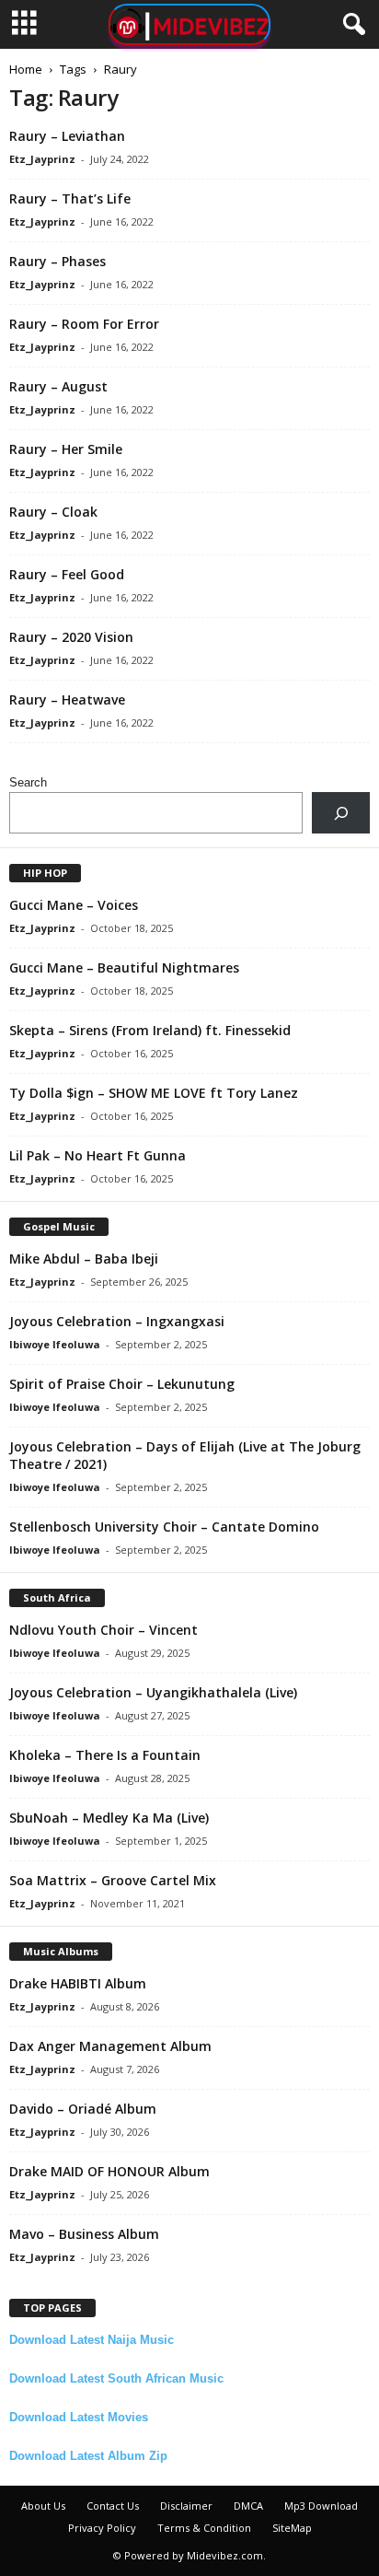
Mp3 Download (321, 2506)
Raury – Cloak (53, 512)
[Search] (341, 813)
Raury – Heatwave (67, 699)
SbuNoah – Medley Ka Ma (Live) (109, 1818)
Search (28, 782)
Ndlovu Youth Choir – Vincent (103, 1630)
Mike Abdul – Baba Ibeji (84, 1259)
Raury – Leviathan (67, 136)
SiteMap (292, 2528)
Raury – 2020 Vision (71, 637)
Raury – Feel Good (67, 574)
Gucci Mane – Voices (74, 905)
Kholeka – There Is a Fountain (105, 1755)
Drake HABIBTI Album (78, 1983)
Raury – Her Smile (66, 449)
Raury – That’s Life (70, 198)
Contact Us (113, 2506)
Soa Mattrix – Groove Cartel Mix (113, 1880)
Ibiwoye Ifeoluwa (55, 1344)
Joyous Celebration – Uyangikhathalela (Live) (153, 1692)
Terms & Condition (204, 2528)
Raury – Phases (57, 261)
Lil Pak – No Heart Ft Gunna (98, 1155)
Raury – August (58, 386)
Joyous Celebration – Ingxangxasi (117, 1321)
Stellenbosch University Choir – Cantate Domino (164, 1527)
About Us (43, 2506)
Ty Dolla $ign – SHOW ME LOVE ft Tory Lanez (154, 1093)
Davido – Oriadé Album (83, 2109)
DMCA (248, 2506)
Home (26, 69)
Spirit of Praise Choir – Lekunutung (122, 1384)
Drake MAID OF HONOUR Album (109, 2171)
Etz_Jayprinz (42, 159)
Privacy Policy (102, 2528)
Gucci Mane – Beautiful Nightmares (124, 967)
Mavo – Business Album (84, 2234)
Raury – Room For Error (84, 324)
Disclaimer (186, 2506)
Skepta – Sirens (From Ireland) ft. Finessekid (150, 1030)
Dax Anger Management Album (110, 2046)
